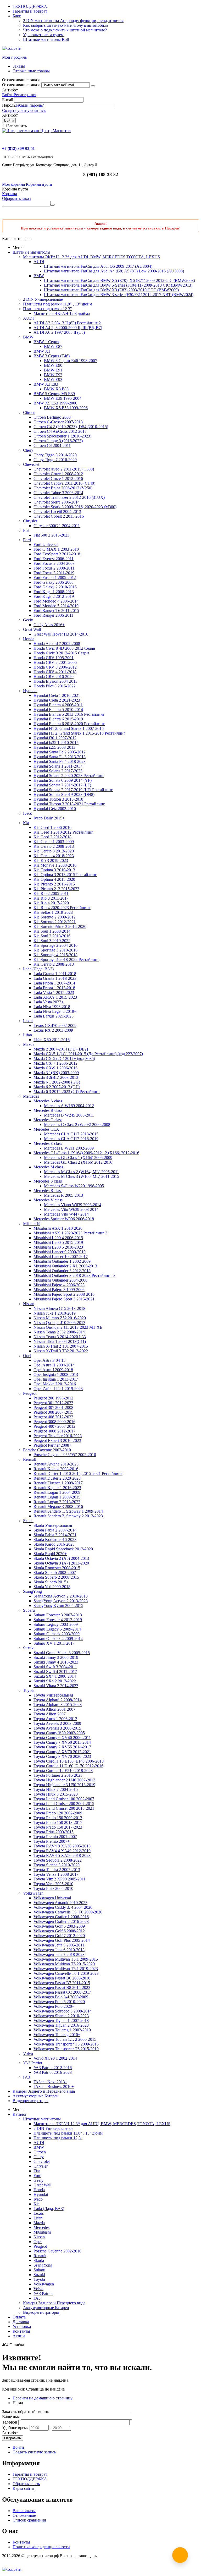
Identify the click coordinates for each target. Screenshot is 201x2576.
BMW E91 (53, 370)
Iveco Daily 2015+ (49, 818)
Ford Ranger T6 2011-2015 (56, 611)
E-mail (8, 100)
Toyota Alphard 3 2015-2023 (58, 1705)
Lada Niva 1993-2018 (52, 1007)
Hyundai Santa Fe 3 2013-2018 (60, 757)
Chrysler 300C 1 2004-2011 (57, 526)
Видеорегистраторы (30, 2101)
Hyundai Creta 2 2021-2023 (57, 700)
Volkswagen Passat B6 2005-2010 (62, 1978)
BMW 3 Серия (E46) (52, 356)
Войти (8, 95)
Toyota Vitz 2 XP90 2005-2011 (60, 1879)
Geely (28, 620)
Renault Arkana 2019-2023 (56, 1464)
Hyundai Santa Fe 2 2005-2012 (60, 752)
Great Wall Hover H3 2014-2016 (61, 634)
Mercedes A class (48, 1101)
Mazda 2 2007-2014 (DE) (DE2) (61, 1049)
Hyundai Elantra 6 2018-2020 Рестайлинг (69, 724)
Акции (19, 2336)
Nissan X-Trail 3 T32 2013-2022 (61, 1351)
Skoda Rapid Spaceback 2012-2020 (63, 1549)
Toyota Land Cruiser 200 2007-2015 (64, 1804)
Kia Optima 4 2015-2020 (54, 879)
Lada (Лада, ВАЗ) (38, 969)
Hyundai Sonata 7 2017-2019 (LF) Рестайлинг (73, 790)
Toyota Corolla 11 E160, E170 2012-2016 (68, 1766)
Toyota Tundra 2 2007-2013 (57, 1870)
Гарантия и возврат (30, 11)
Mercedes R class (48, 1191)
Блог (17, 16)
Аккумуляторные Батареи (36, 2096)
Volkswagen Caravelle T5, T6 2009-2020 (68, 1912)
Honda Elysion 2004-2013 (55, 681)
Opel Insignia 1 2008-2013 (56, 1374)
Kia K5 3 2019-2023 (51, 860)
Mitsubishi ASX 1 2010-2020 (58, 1228)
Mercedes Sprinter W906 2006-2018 (64, 1219)
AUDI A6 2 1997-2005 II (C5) (59, 332)
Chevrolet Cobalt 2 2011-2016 (59, 516)
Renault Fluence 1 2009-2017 (58, 1483)
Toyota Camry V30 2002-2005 (59, 1733)
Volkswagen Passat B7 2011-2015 (62, 1983)
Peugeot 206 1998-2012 (53, 1398)
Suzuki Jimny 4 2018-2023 (56, 1662)
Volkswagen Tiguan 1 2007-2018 (61, 2020)
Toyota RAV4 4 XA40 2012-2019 (62, 1851)
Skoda (28, 1521)
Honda (29, 639)
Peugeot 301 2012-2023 (53, 1403)
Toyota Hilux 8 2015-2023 (56, 1794)
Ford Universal (46, 545)
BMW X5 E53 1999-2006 (55, 403)
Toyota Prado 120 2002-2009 (58, 1813)
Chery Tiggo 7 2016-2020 (55, 460)
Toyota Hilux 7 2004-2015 (56, 1789)
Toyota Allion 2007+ (51, 1714)
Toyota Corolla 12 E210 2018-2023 (63, 1771)
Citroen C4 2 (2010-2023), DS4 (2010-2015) (71, 427)
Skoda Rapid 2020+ (50, 1554)
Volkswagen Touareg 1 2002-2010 (62, 2030)
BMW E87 (53, 346)
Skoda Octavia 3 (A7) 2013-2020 (61, 1563)
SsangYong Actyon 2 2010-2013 (61, 1596)
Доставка (21, 2322)
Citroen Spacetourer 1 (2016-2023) (62, 436)
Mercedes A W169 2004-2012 (69, 1106)
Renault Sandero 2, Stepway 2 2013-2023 (68, 1516)
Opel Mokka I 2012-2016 (55, 1384)
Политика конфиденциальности (41, 2547)
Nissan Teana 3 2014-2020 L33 (60, 1337)
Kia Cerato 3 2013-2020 (54, 851)
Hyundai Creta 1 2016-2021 (57, 695)
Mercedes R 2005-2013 (63, 1195)
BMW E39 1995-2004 (63, 398)
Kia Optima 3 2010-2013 (54, 870)
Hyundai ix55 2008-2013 (54, 747)
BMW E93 (53, 379)
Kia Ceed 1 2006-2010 (52, 827)
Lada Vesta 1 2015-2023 (54, 992)
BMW (39, 276)
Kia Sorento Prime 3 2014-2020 (60, 926)
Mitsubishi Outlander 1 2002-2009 (62, 1261)
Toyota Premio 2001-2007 (55, 1837)
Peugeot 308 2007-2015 (53, 1412)
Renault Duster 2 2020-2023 (57, 1478)
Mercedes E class (48, 1143)
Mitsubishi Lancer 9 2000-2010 (60, 1252)
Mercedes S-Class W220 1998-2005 (74, 1186)
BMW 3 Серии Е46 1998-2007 (71, 361)
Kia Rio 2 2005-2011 (51, 893)
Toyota (29, 1690)
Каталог (20, 2114)
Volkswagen (33, 1893)
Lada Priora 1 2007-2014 (54, 983)
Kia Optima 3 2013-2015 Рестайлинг (65, 875)
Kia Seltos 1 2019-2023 (53, 912)
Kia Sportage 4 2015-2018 (55, 955)
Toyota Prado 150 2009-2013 (58, 1818)
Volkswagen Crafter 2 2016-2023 (61, 1921)
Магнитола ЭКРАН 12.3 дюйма (62, 313)
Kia (26, 823)
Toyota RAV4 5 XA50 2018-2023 (62, 1855)
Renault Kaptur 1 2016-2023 (57, 1488)
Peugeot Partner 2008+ (52, 1445)
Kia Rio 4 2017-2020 (51, 903)
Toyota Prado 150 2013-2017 (58, 1822)
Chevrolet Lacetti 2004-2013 (57, 512)
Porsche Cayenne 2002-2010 (47, 1450)
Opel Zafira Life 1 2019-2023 (58, 1389)
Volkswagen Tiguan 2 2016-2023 (61, 2025)
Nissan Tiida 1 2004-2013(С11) (60, 1341)
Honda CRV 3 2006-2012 (55, 667)
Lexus (28, 1021)
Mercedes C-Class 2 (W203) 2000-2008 (77, 1125)
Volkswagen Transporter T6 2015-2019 (66, 2049)
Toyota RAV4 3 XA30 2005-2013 (62, 1846)
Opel (27, 1356)
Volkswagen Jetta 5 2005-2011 (59, 1945)
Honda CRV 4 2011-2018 (55, 672)
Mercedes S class (48, 1181)
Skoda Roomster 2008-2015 (57, 1568)
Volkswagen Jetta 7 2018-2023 (59, 1954)
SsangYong (32, 1591)
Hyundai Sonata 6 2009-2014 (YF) (63, 780)
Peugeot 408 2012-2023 (53, 1417)
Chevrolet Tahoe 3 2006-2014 (58, 493)
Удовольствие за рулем (43, 35)
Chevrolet (31, 464)
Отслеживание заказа (21, 85)
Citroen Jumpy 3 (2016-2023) (58, 441)
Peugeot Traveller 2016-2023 (58, 1436)
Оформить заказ (16, 198)
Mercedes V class (48, 1200)
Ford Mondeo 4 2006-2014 (56, 601)
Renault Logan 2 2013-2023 (57, 1502)
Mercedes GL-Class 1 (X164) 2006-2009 (78, 1158)
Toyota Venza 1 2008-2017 (56, 1874)
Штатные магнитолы (31, 252)
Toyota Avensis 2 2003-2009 (57, 1723)
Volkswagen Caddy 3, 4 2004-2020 (63, 1907)
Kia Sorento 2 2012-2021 (55, 922)
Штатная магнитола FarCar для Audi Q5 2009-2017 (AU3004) (98, 266)
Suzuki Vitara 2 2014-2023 (56, 1686)
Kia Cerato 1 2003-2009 (54, 842)
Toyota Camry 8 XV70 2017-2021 (62, 1752)
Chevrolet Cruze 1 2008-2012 (58, 474)
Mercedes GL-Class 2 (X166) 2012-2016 (78, 1162)
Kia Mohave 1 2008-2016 (55, 865)
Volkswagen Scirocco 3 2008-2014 (63, 2011)
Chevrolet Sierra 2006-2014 (57, 502)
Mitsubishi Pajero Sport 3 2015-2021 (64, 1299)
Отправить (13, 2438)
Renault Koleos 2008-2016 (56, 1469)
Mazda (29, 1044)
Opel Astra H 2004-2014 (54, 1365)
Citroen (29, 412)
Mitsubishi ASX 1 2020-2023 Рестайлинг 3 (70, 1233)
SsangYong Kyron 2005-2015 (58, 1606)
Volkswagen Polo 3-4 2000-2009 (61, 1997)
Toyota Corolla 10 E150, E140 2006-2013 (69, 1761)
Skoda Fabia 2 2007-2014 (55, 1530)
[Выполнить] (93, 86)
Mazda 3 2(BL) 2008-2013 (56, 1077)
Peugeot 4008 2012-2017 (54, 1431)
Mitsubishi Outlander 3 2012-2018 (62, 1271)
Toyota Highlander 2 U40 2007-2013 (64, 1780)
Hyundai (30, 691)
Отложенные (24, 2515)
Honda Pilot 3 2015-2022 (55, 686)
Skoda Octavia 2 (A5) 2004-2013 (61, 1558)
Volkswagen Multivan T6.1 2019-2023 (66, 1969)
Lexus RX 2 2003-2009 (53, 1030)
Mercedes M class (48, 1167)
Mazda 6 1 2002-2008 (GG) (57, 1082)
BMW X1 (42, 351)
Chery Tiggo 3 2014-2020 (55, 455)
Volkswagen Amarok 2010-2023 (60, 1903)
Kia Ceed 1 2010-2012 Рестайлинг (63, 832)
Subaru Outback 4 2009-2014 (58, 1639)
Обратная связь (26, 2484)
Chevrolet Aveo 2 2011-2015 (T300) (64, 469)
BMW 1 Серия (46, 342)
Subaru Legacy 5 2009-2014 (57, 1629)
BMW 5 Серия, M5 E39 (54, 394)
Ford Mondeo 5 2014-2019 (56, 606)
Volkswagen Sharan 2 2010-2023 (61, 2016)
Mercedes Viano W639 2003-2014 (73, 1205)
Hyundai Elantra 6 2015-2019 (58, 719)
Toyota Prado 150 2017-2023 (58, 1827)
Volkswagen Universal (52, 1898)
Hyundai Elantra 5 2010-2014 (58, 710)
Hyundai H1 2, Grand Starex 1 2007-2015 (69, 728)
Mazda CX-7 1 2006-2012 (55, 1063)
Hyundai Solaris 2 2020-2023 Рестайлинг (69, 776)
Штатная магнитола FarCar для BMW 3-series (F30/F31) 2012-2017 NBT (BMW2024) (119, 295)
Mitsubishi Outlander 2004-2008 (60, 1280)
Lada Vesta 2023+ (49, 1002)
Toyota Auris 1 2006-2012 (55, 1719)
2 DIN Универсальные (43, 299)
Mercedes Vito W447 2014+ (68, 1214)
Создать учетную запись (24, 110)
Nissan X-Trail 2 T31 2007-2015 (61, 1346)
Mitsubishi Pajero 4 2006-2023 (59, 1285)
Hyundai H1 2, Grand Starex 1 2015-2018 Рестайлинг (79, 733)
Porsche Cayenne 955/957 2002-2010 (65, 1455)
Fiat (26, 530)
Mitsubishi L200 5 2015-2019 (58, 1242)
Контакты (21, 2331)
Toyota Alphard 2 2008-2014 (58, 1700)
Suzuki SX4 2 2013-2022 (55, 1681)
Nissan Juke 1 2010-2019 (55, 1313)
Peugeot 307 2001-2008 (53, 1407)
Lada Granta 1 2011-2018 (55, 974)
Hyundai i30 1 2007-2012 (55, 738)
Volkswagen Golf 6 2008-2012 (59, 1931)
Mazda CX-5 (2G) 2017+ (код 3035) (64, 1059)
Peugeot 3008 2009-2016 (54, 1422)
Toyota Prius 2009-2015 (54, 1832)
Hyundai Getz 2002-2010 (55, 809)
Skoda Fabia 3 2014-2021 (55, 1535)
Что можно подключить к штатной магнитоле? (65, 30)
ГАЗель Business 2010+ (54, 2086)
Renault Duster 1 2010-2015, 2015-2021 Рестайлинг (78, 1473)
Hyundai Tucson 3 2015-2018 (58, 799)
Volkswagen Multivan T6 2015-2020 (64, 1964)
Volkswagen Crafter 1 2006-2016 (61, 1917)
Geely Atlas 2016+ (49, 625)
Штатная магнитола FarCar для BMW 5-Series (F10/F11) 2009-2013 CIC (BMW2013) (118, 285)
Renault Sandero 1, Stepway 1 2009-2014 (68, 1511)
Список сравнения (29, 2520)
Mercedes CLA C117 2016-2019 (71, 1139)
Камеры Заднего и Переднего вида (44, 2091)
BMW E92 (53, 375)
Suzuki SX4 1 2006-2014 (55, 1676)
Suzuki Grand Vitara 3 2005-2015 (62, 1653)
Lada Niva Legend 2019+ (55, 1011)
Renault (29, 1459)
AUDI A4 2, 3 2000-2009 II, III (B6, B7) (68, 328)
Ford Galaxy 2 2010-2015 (55, 587)
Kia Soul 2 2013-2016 (52, 936)
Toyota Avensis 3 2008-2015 (57, 1728)
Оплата (19, 2317)
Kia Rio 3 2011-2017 (51, 898)
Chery (28, 450)
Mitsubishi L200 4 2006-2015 (58, 1238)
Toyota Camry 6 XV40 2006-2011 (62, 1738)
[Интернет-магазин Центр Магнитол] (36, 131)
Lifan (27, 1035)
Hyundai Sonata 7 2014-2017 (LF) (62, 785)
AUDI (39, 262)
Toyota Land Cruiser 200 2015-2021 (64, 1808)
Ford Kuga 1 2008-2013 (54, 592)
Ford (27, 540)
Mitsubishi (32, 1224)
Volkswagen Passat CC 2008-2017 (62, 1992)
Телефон (10, 2422)
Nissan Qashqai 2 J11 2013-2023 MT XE (68, 1327)
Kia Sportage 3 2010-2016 (55, 950)
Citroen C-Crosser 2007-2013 (58, 422)
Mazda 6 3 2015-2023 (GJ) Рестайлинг (67, 1092)
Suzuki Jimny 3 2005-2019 (56, 1657)
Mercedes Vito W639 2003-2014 (71, 1209)
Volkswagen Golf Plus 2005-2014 (62, 1940)
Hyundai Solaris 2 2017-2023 (58, 771)
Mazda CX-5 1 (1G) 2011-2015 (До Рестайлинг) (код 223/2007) (88, 1054)
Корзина (10, 194)
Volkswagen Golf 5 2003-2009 (59, 1926)
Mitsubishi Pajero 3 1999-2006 (59, 1290)
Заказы (19, 66)
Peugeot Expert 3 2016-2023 (57, 1440)
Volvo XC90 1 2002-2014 (55, 2058)
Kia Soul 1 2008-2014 (52, 931)
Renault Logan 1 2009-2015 (57, 1497)
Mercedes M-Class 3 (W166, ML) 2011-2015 (82, 1176)
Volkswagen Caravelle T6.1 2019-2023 (66, 1973)
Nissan (29, 1304)
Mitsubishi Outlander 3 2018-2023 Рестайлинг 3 (74, 1275)
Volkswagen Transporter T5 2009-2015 (66, 2044)
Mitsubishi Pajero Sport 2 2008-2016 (64, 1294)
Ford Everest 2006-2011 (54, 559)
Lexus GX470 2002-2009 (55, 1026)
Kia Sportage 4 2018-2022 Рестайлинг (66, 959)
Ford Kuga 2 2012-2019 (54, 596)
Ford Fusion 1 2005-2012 (55, 578)
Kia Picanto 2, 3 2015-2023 (56, 889)
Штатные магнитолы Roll (46, 39)
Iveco (28, 813)
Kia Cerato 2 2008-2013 (54, 846)
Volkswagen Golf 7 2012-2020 (59, 1936)
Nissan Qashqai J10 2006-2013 (59, 1323)
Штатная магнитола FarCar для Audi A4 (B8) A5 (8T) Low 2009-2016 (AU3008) (114, 271)
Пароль (9, 105)
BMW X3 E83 (46, 384)
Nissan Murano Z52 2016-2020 (60, 1318)
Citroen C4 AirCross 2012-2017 (60, 431)
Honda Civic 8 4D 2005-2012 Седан (64, 648)
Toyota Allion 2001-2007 (54, 1709)
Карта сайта (23, 2488)
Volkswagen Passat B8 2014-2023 (62, 1987)
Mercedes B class (48, 1110)
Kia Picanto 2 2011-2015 (54, 884)
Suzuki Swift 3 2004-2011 (55, 1667)
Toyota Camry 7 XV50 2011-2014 (62, 1742)
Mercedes (31, 1096)
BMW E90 (53, 365)
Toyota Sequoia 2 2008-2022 (58, 1860)
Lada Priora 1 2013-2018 (54, 988)
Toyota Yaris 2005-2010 (53, 1884)
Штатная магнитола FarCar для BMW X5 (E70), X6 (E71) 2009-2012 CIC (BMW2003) (119, 280)
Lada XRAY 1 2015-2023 (55, 997)
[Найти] (53, 205)
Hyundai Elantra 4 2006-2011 (58, 705)
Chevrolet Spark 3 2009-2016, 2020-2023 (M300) (75, 507)
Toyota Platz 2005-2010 (53, 1888)
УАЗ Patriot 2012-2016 (53, 2068)
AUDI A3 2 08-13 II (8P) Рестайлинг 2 (67, 323)
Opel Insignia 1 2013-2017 (56, 1379)
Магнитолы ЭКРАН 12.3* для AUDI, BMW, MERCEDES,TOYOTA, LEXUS (91, 257)
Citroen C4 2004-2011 (52, 445)
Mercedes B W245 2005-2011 (69, 1115)
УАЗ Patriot (33, 2063)
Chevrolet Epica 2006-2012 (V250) (63, 488)
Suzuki (29, 1648)
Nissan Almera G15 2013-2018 (59, 1308)
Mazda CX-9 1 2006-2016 (55, 1068)
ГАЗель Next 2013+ (50, 2082)
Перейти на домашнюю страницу (43, 2398)
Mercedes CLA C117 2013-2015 (71, 1134)
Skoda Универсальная (53, 1525)
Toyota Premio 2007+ (52, 1841)
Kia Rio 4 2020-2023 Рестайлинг (62, 908)
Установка (22, 2326)
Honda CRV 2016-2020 (54, 677)
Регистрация (25, 95)
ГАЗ (27, 2077)
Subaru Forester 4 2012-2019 (58, 1620)
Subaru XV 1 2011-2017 (54, 1643)
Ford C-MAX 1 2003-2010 (56, 549)
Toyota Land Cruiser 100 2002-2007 (64, 1799)
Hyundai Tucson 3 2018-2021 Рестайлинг (69, 804)
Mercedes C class (48, 1120)
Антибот (10, 90)
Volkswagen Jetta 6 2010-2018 (59, 1950)
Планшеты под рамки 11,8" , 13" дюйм (58, 304)
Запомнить (17, 126)
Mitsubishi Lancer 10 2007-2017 (61, 1257)
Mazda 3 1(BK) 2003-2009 (56, 1073)
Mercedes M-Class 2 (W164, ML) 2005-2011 (82, 1172)
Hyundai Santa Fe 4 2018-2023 (60, 761)
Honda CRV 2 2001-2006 (55, 662)
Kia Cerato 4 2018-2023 (54, 856)
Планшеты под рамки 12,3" (48, 309)
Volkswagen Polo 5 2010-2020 (59, 2002)
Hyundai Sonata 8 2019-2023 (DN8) (64, 794)
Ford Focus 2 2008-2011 (54, 568)
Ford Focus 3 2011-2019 (54, 573)
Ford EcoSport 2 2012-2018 (57, 554)
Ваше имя (11, 2417)
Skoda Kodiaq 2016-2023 (55, 1539)
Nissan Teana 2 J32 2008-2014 (59, 1332)
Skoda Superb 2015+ (51, 1582)
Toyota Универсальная (53, 1695)
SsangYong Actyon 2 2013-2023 (61, 1601)
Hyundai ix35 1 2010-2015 (56, 743)
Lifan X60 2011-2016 (52, 1040)
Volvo (28, 2053)
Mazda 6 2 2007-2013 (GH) (57, 1087)
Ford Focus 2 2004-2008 (54, 563)
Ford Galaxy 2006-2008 (54, 582)
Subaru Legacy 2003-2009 (56, 1624)
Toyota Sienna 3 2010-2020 (57, 1865)
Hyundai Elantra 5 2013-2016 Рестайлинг (69, 714)
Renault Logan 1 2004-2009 (57, 1492)
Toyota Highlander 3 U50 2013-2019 (64, 1785)
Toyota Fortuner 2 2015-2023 (58, 1775)
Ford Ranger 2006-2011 (53, 615)
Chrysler (30, 521)
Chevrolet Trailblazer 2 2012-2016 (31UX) (69, 497)
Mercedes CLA (46, 1129)
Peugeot (30, 1393)
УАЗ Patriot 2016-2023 (53, 2072)
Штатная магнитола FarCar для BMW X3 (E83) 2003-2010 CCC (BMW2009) (111, 290)
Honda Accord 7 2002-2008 (57, 644)
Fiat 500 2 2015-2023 (51, 535)
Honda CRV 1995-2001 (54, 658)
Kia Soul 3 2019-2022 (52, 941)
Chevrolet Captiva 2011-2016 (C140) (64, 483)
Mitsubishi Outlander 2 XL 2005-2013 (65, 1266)
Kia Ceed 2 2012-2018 (52, 837)
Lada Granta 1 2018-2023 (55, 978)
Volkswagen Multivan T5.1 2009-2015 (66, 1959)
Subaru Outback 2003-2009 (57, 1634)
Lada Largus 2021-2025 (54, 1016)
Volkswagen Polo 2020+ (54, 2006)
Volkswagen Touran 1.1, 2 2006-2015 (65, 2039)
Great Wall (32, 629)
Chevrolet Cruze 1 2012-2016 (58, 478)
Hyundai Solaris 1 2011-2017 (58, 766)
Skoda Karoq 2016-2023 (54, 1544)
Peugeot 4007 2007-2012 (54, 1426)
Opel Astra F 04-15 (49, 1360)
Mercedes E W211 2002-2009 (69, 1148)
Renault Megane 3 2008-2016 (58, 1506)
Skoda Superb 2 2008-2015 (56, 1577)
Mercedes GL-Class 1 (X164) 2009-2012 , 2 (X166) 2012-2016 (86, 1153)
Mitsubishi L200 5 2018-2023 (58, 1247)
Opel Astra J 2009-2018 (53, 1370)
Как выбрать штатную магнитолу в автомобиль (66, 25)
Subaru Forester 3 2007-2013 (58, 1615)
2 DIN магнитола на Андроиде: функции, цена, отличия (73, 21)
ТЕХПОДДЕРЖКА (30, 6)
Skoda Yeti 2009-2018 (52, 1587)
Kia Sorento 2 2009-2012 (55, 917)
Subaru (29, 1610)
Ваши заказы (24, 2511)
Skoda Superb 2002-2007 (55, 1573)
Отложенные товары (31, 71)
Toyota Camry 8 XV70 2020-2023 (62, 1756)
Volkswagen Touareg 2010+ (57, 2035)
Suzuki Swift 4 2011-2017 (55, 1672)
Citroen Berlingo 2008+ (53, 417)
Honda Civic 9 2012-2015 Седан (61, 653)
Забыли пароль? (29, 105)
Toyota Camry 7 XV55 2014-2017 (62, 1747)
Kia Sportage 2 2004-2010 (55, 945)
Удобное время (15, 2428)
